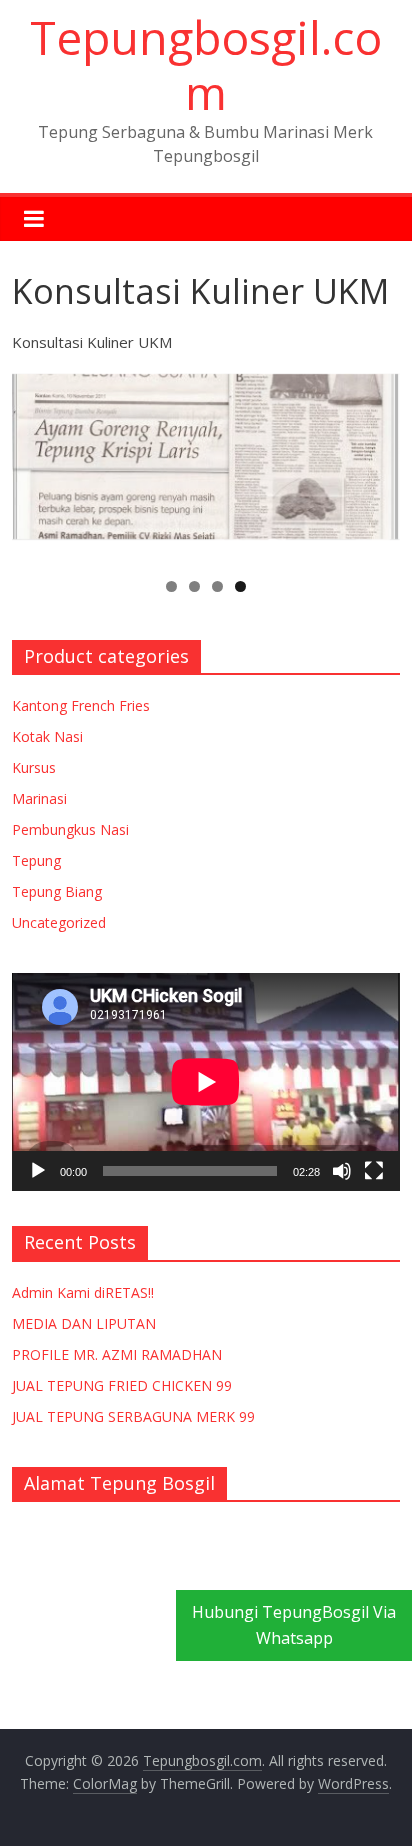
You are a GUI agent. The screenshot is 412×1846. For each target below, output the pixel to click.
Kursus (34, 767)
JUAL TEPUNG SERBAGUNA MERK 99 (133, 1416)
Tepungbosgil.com (206, 64)
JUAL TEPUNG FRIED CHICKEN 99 (122, 1385)
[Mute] (342, 1171)
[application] (205, 1082)
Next (375, 462)
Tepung (36, 860)
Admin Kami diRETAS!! (83, 1292)
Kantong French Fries (81, 705)
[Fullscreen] (374, 1171)
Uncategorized (59, 922)
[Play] (38, 1171)
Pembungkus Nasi (70, 829)
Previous (37, 462)
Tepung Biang (57, 891)
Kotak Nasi (47, 736)
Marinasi (39, 798)
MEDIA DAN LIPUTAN (84, 1323)
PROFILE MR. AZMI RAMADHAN (117, 1354)
